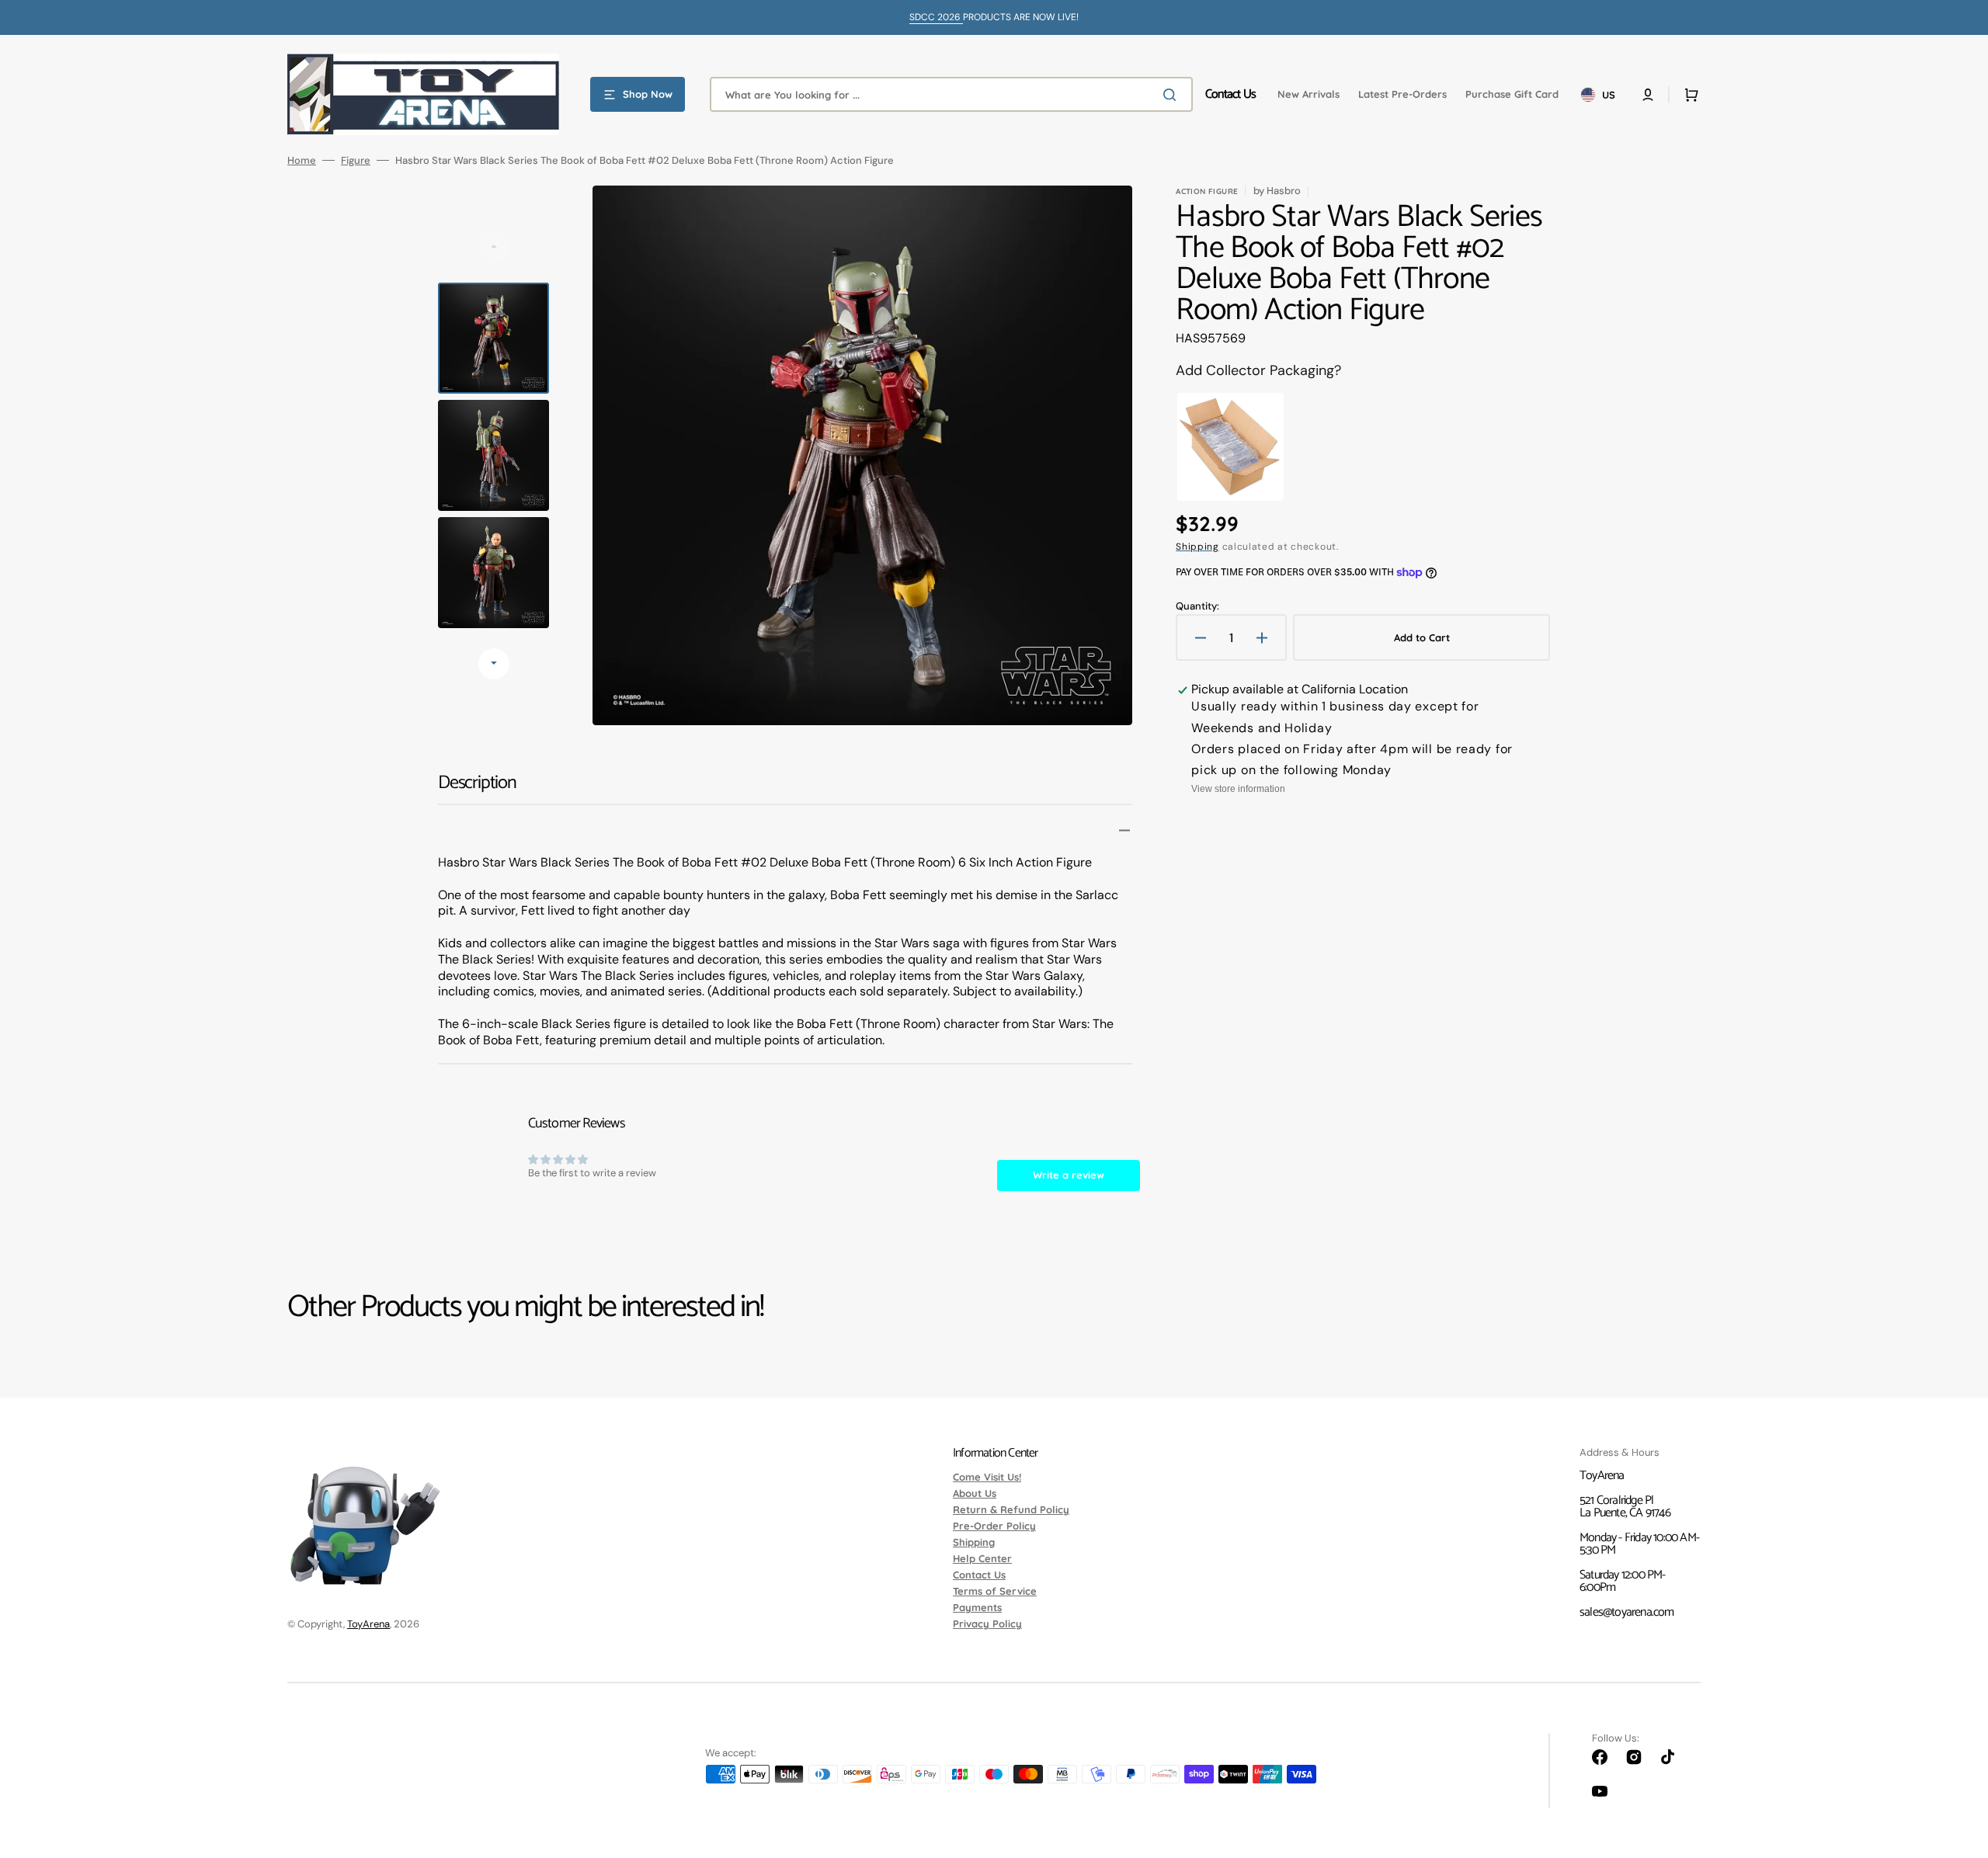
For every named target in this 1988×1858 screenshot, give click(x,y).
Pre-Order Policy (994, 1526)
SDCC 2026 (936, 17)
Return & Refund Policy (1011, 1509)
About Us (975, 1493)
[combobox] (951, 94)
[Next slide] (494, 664)
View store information (1238, 789)
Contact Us (979, 1575)
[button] (1648, 95)
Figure (356, 160)
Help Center (982, 1558)
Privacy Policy (987, 1624)
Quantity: (1197, 606)
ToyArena (368, 1624)
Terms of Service (995, 1591)
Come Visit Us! (987, 1478)
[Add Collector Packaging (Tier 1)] (1230, 447)
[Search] (1173, 95)
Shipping (1197, 547)
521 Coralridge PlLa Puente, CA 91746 (1625, 1507)
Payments (977, 1607)
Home (302, 160)
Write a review (1069, 1175)
